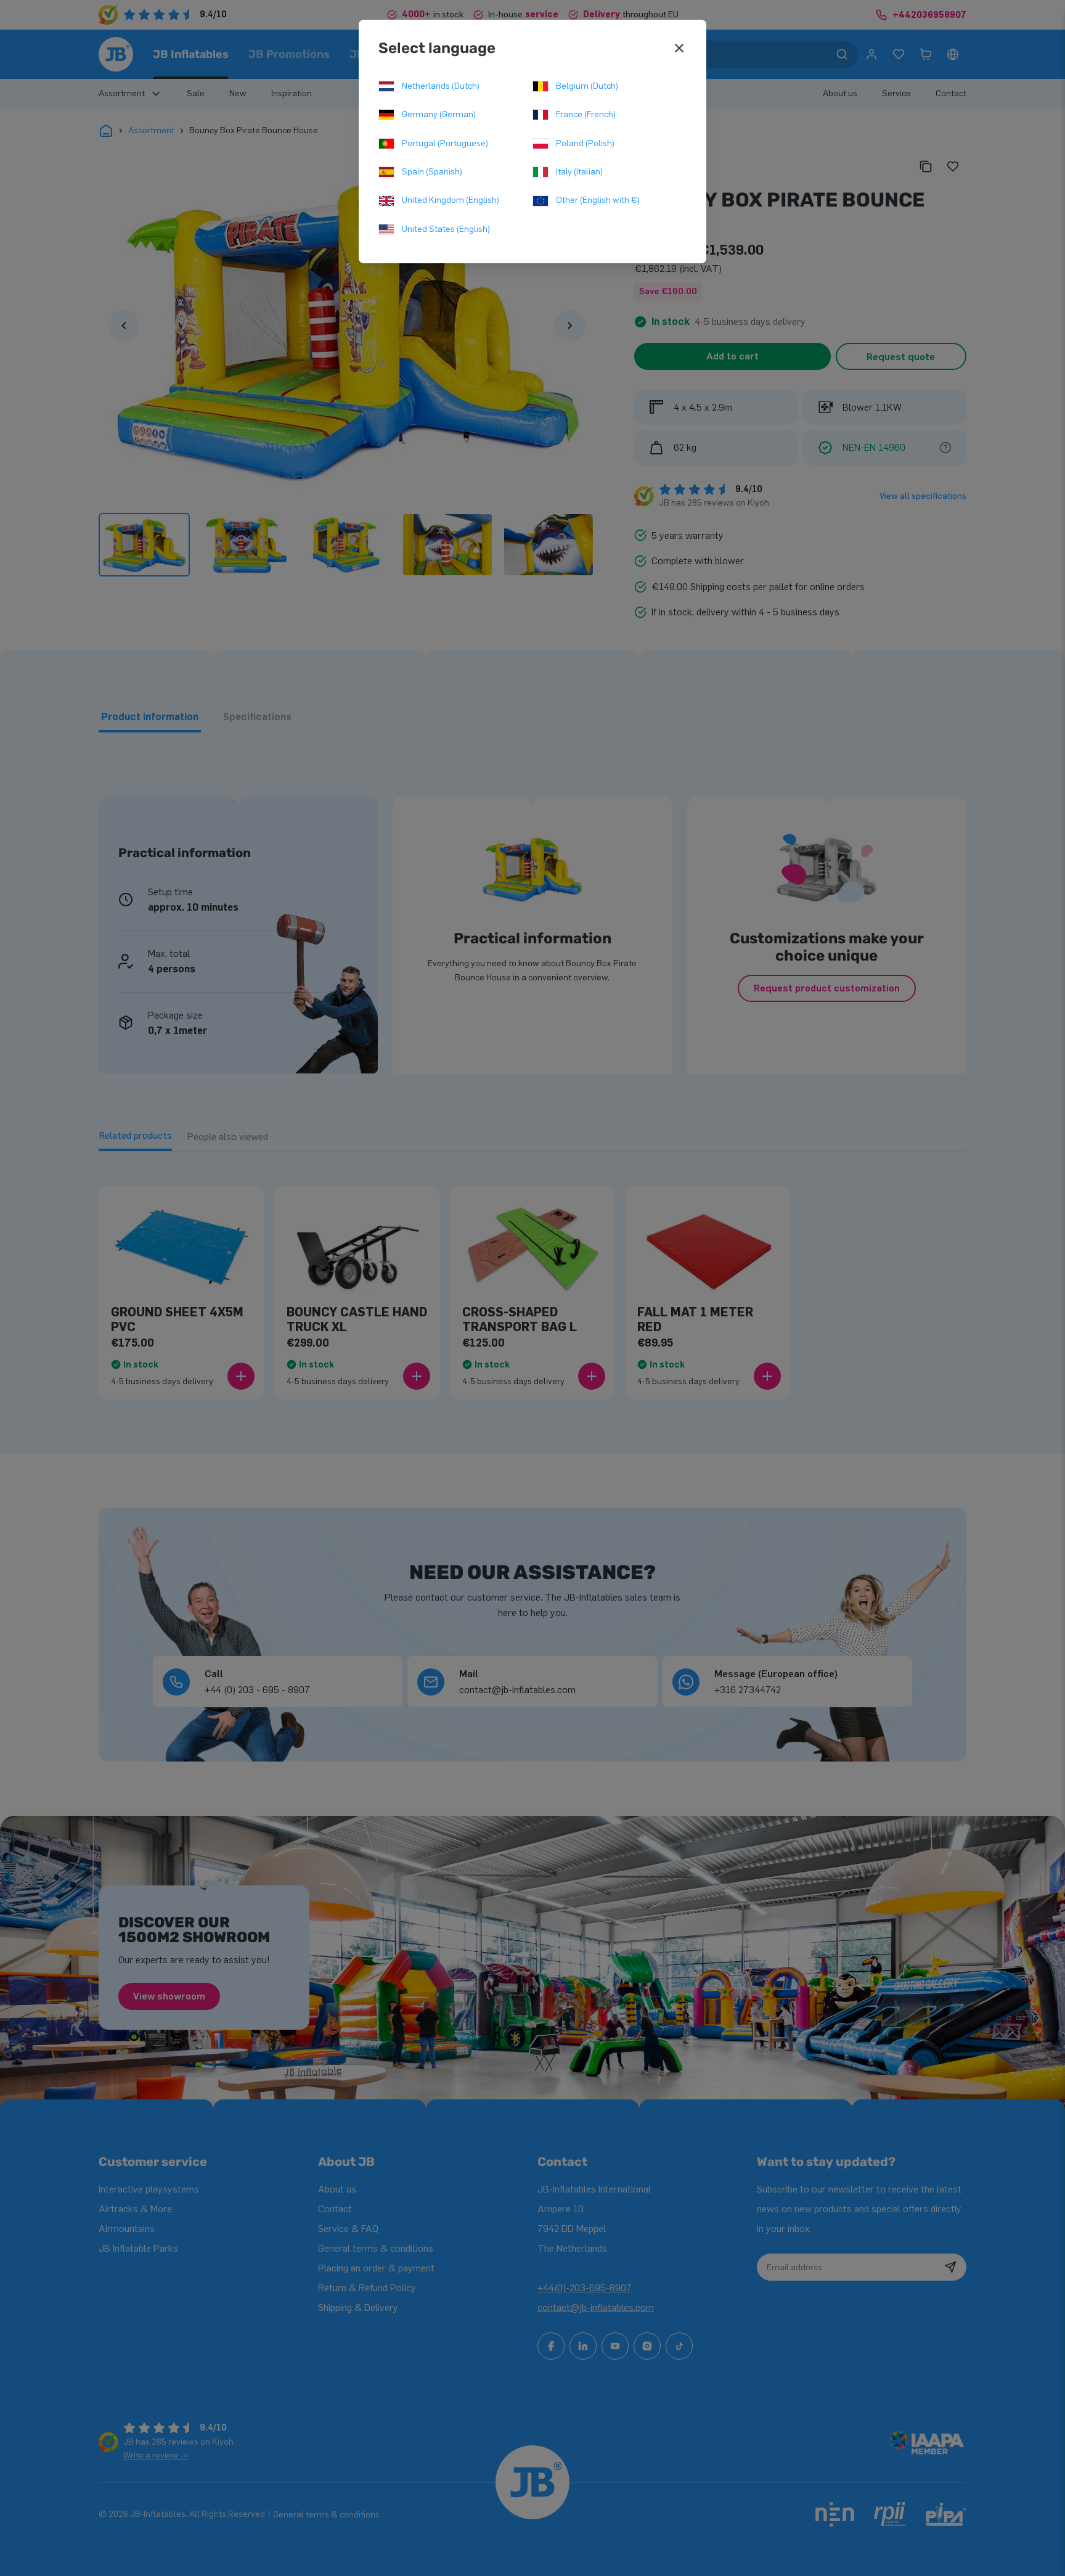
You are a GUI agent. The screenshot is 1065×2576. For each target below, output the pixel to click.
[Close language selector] (679, 48)
